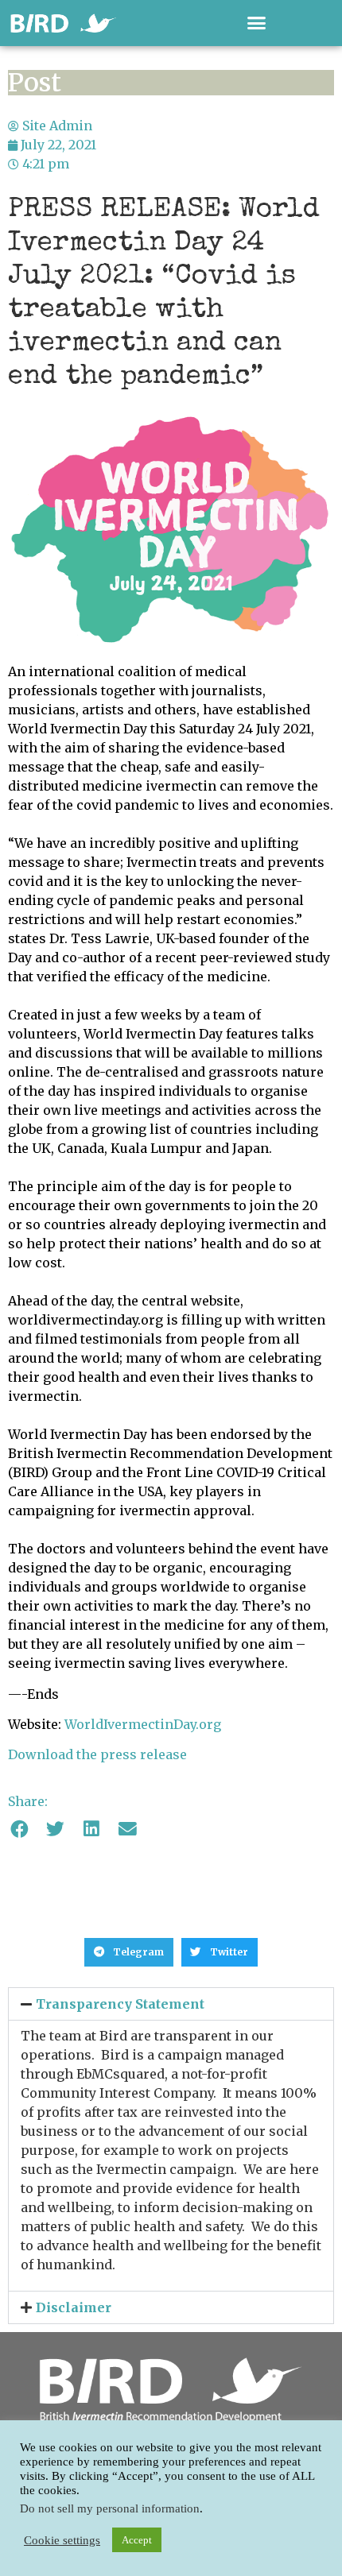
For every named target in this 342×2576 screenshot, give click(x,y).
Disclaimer (74, 2307)
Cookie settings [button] (62, 2540)
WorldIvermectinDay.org (143, 1724)
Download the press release (97, 1754)
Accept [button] (137, 2540)
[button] (257, 23)
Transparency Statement (120, 2004)
